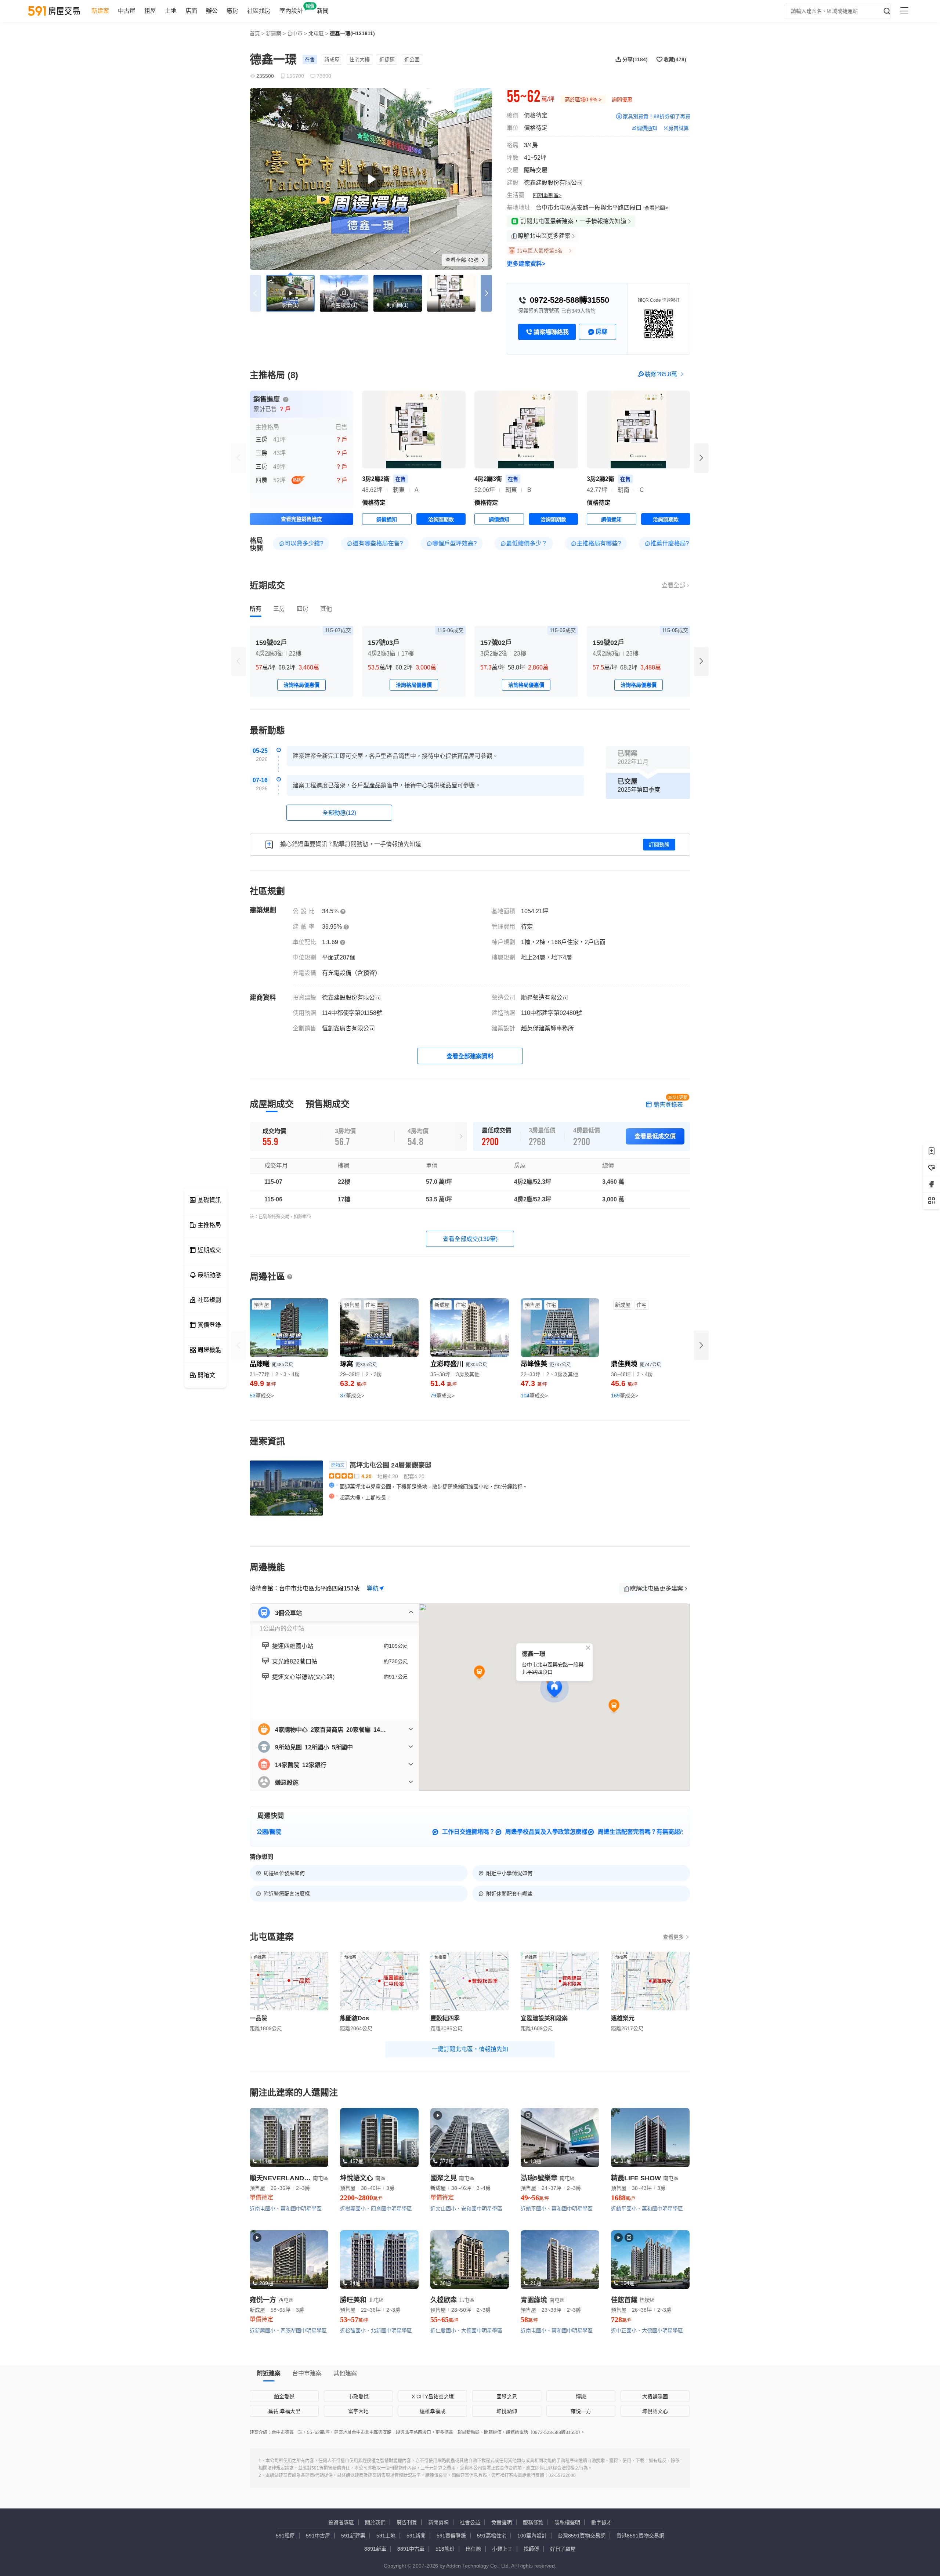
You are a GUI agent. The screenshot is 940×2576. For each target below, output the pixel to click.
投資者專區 (341, 2522)
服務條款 (533, 2522)
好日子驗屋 (563, 2549)
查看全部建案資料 (470, 1056)
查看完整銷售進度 (301, 519)
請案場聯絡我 (551, 332)
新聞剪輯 (438, 2522)
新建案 (100, 11)
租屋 (150, 11)
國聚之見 (507, 2397)
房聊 (601, 332)
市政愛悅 (358, 2397)
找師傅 (531, 2549)
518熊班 (445, 2549)
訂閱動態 (659, 845)
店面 (191, 11)
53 (262, 1396)
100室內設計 (532, 2536)
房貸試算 (679, 128)
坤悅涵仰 (507, 2411)
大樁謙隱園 (655, 2397)
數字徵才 (601, 2522)
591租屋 (285, 2536)
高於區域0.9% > (583, 99)
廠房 (232, 11)
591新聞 (416, 2536)
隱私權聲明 (567, 2522)
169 (625, 1396)
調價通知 (647, 128)
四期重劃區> (547, 195)
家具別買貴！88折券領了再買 (657, 116)
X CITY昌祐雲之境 (433, 2397)
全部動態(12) (339, 813)
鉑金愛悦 (284, 2397)
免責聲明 (502, 2522)
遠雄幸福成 (433, 2411)
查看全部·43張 (463, 260)
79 (442, 1396)
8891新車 (375, 2549)
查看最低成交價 (655, 1136)
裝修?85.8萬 (661, 374)
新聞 (323, 11)
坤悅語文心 (655, 2411)
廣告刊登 (407, 2522)
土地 (171, 11)
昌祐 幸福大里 (284, 2411)
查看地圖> (656, 208)
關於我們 (375, 2522)
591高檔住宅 (492, 2536)
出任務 (473, 2549)
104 (534, 1396)
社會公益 (470, 2522)
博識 (581, 2397)
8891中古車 (411, 2549)
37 (352, 1396)
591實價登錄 (451, 2536)
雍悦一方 (581, 2411)
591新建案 (353, 2536)
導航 (373, 1588)
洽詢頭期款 (441, 519)
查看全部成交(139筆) (470, 1239)
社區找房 (259, 11)
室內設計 (291, 11)
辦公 (212, 11)
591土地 (386, 2536)
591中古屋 (318, 2536)
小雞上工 (502, 2549)
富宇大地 (358, 2411)
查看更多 (673, 1937)
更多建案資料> (526, 264)
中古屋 (127, 11)
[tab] (256, 609)
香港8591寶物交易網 (640, 2536)
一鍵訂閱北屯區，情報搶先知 (470, 2049)
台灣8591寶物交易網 (582, 2536)
